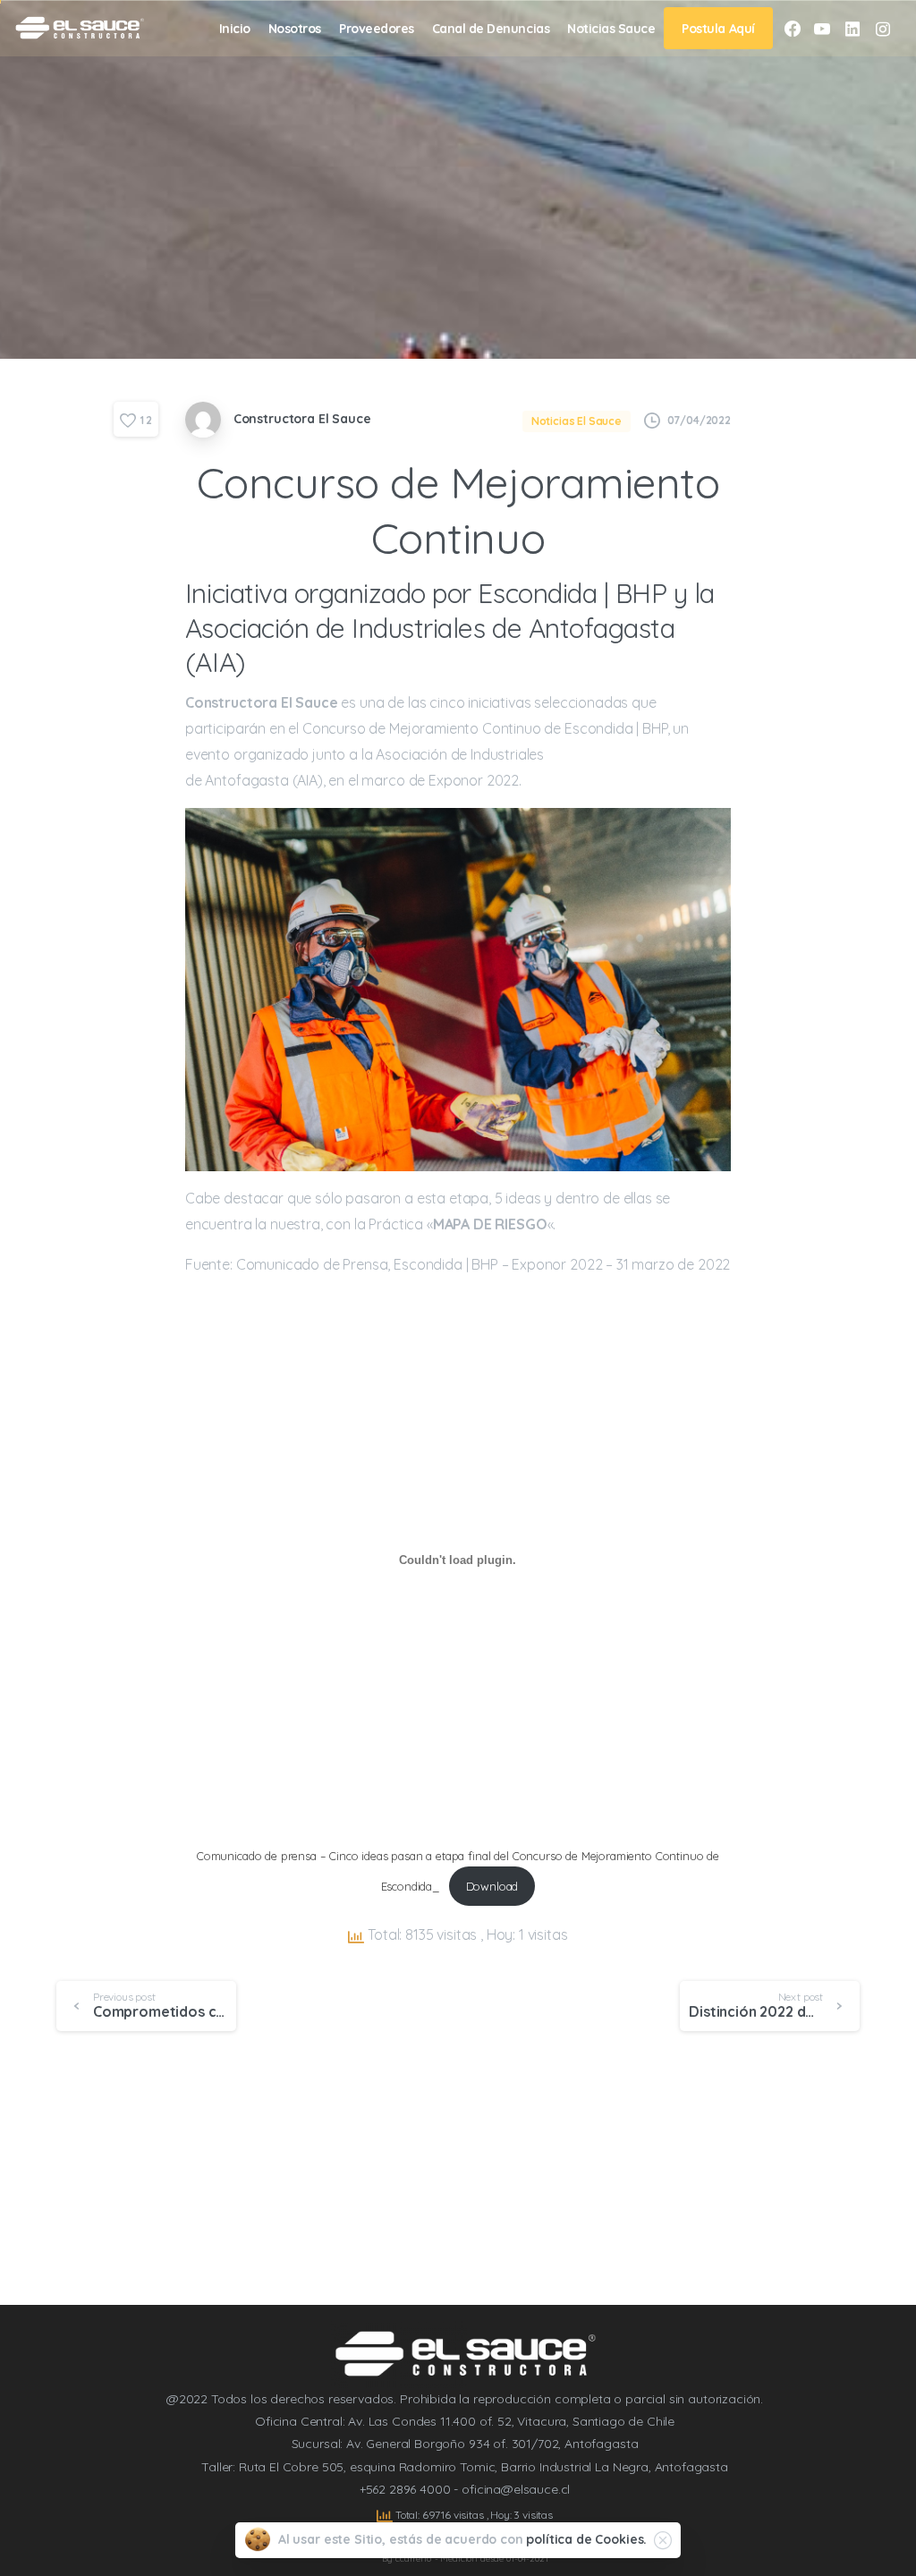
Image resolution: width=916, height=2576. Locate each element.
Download (492, 1886)
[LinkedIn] (852, 29)
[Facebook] (793, 29)
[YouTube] (822, 29)
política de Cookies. (586, 2539)
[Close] (663, 2540)
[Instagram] (883, 29)
